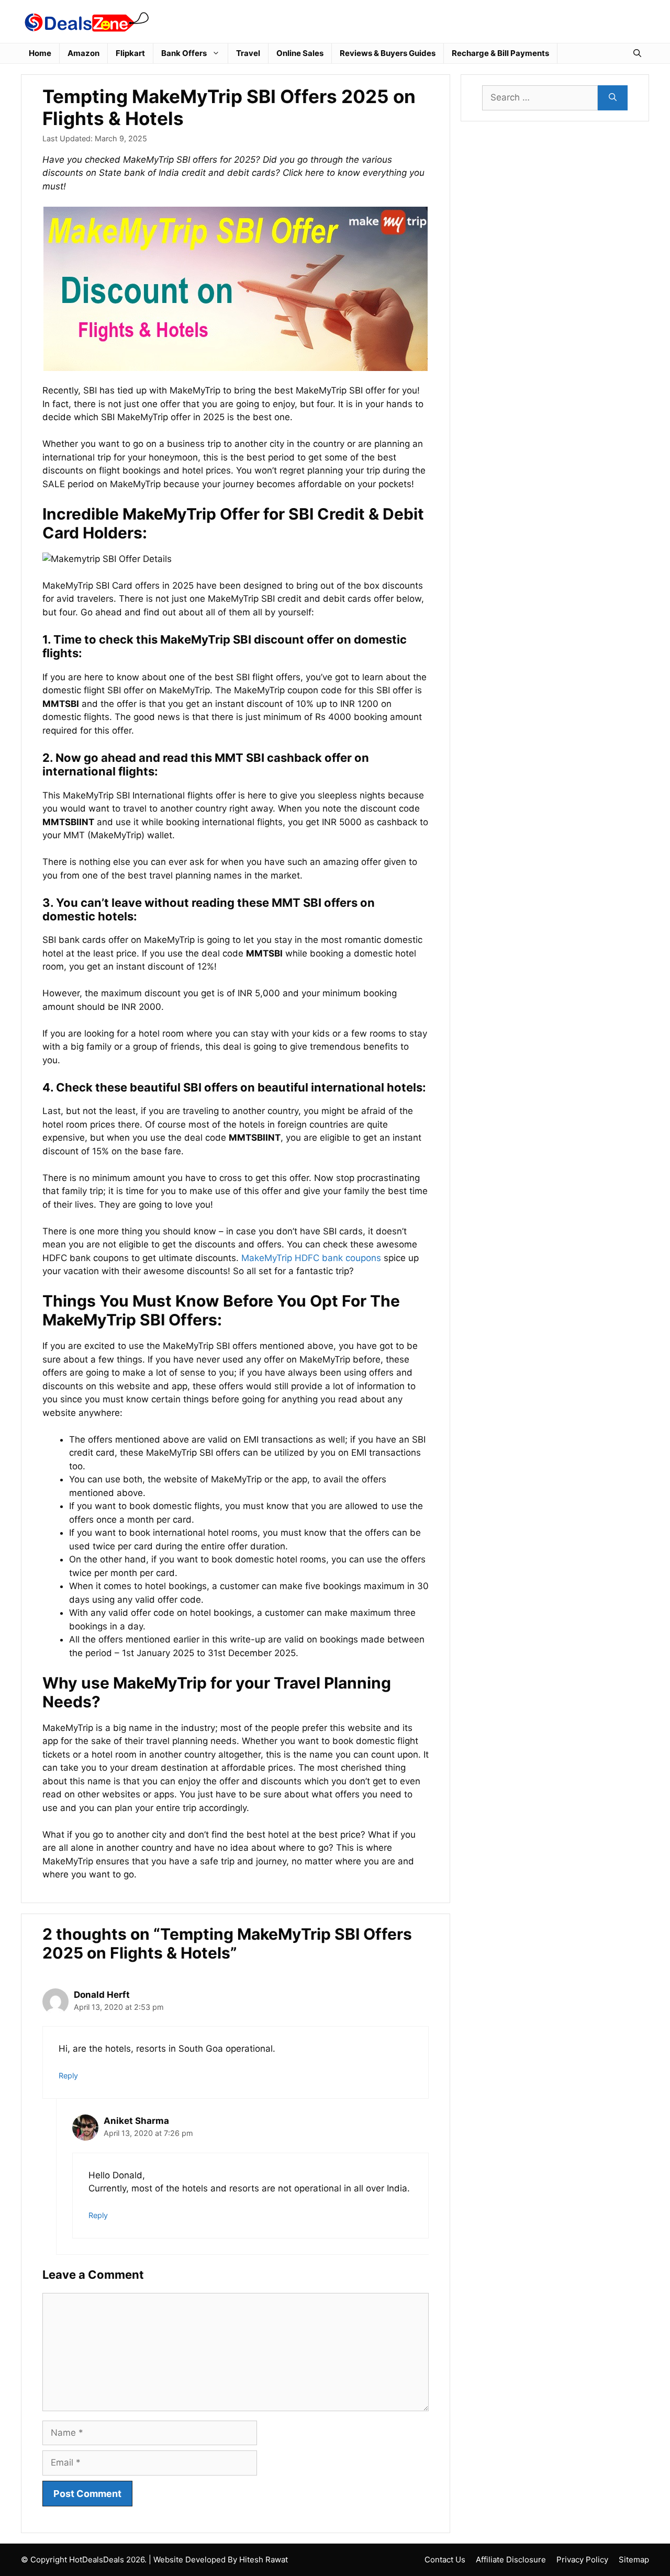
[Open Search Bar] (637, 53)
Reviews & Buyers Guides (388, 53)
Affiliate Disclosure (511, 2560)
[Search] (613, 98)
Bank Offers (184, 53)
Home (40, 53)
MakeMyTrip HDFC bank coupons (311, 1258)
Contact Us (445, 2560)
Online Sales (300, 53)
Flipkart (130, 53)
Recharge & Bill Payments (500, 53)
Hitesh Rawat (264, 2560)
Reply (68, 2076)
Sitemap (634, 2560)
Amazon (83, 53)
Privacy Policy (582, 2560)
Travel (248, 53)
